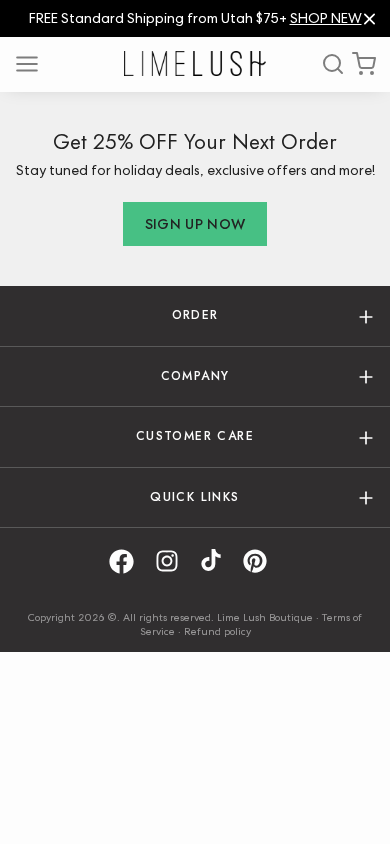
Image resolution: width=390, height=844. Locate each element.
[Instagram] (174, 561)
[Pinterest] (262, 561)
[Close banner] (369, 18)
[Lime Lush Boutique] (195, 63)
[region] (195, 18)
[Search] (326, 64)
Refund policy (217, 631)
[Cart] (364, 64)
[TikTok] (218, 561)
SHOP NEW (326, 18)
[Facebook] (128, 561)
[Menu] (34, 64)
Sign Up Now (195, 224)
